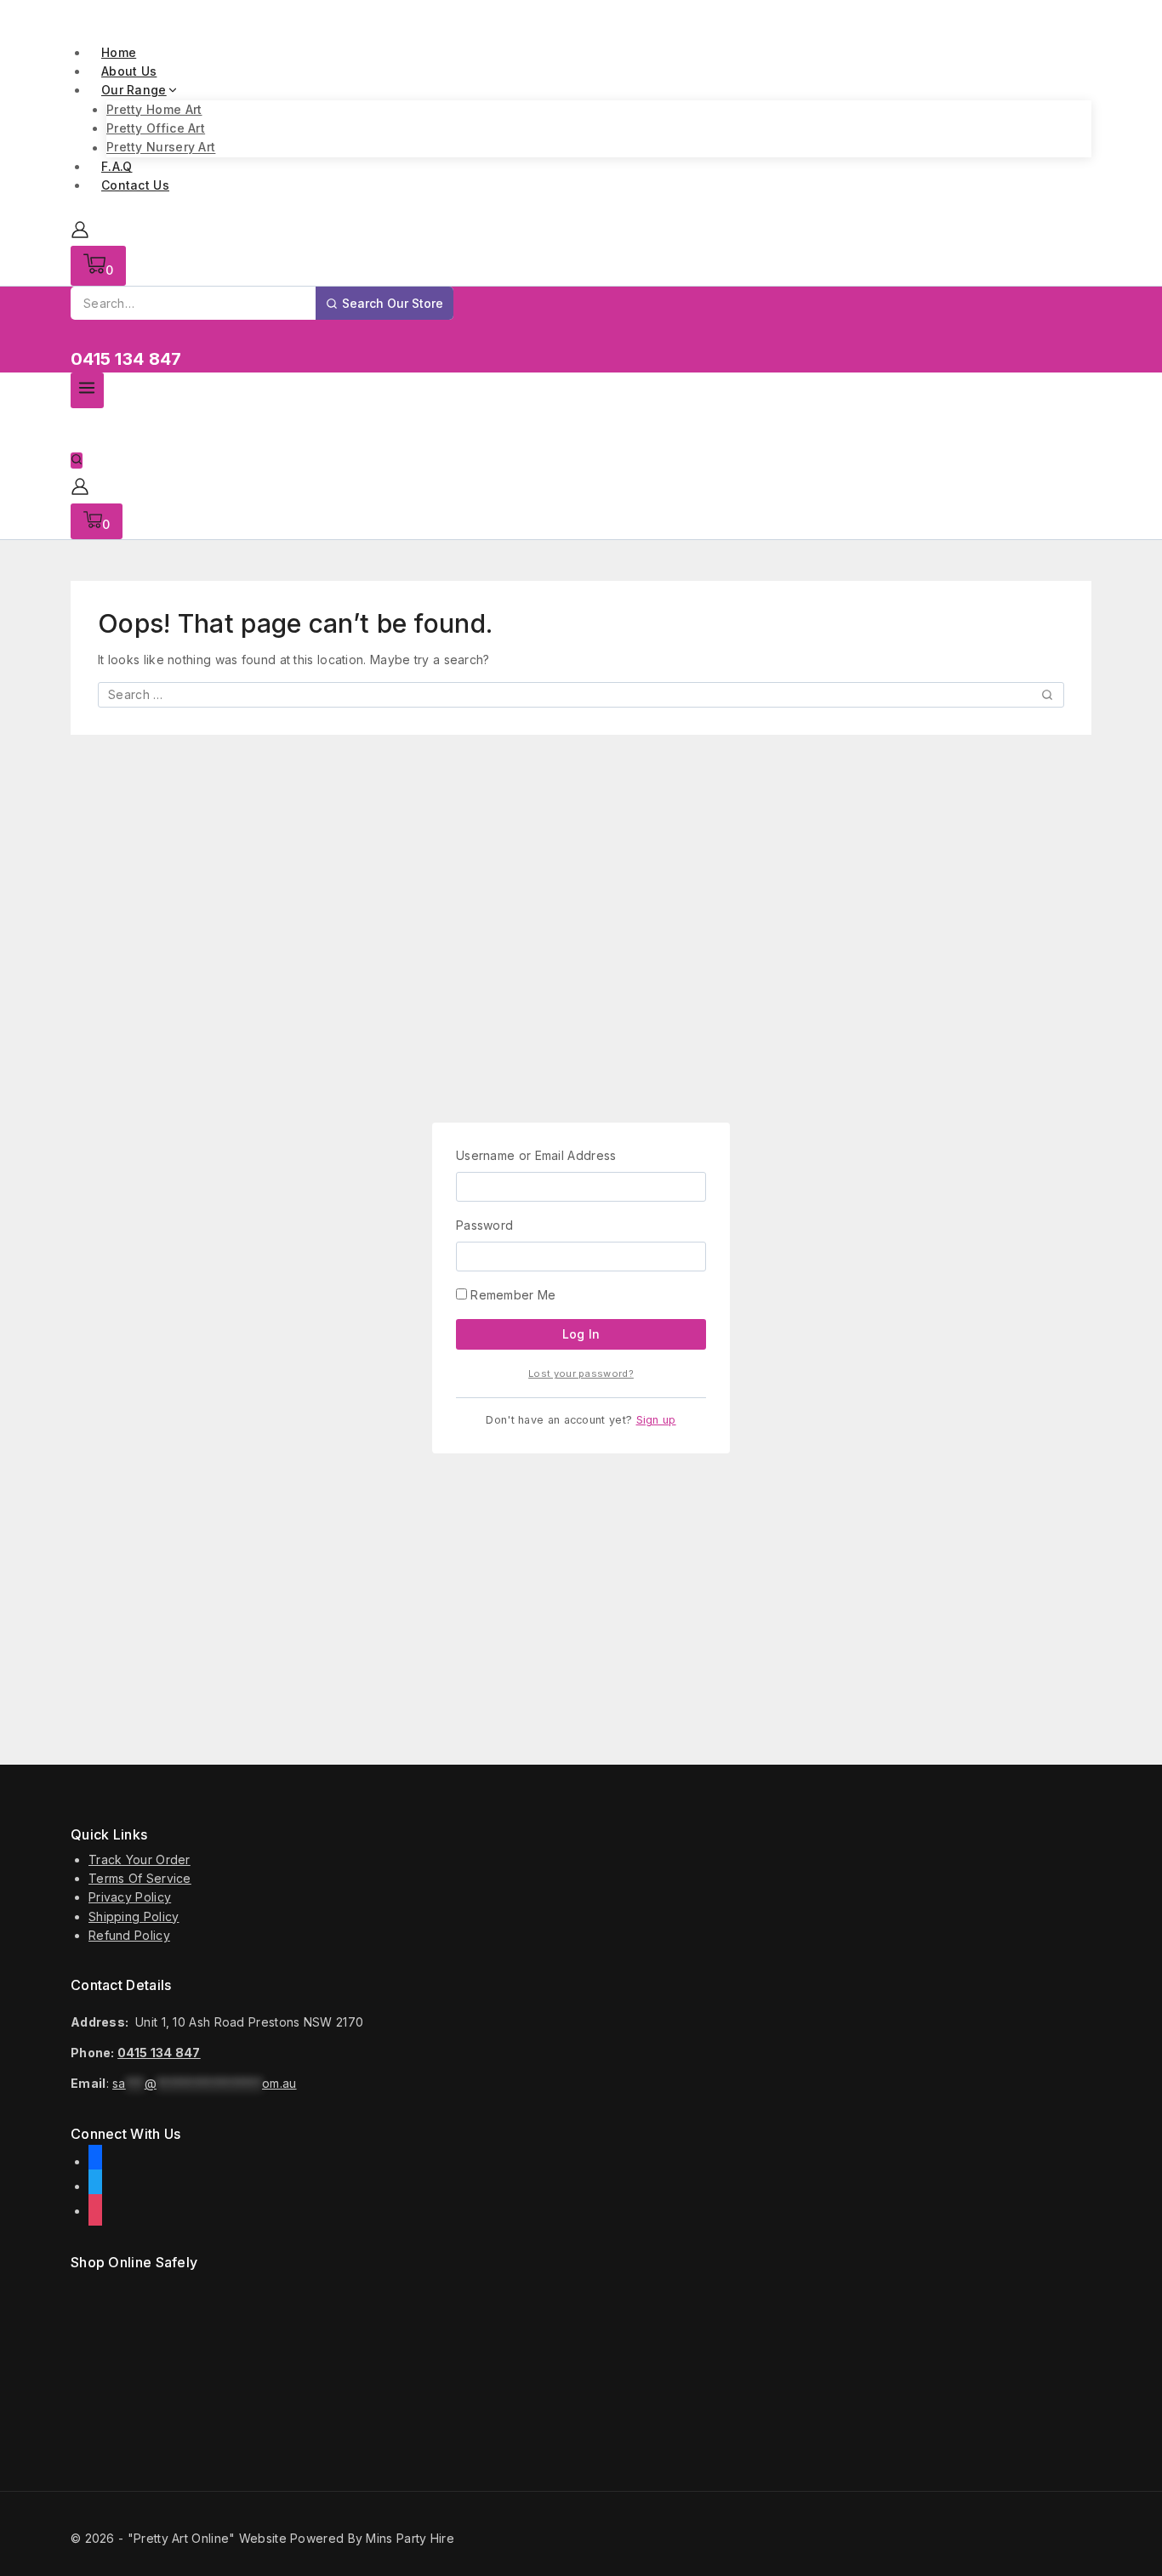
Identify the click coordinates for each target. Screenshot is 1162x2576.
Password (484, 1225)
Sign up (656, 1420)
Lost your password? (581, 1373)
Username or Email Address (536, 1155)
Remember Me (512, 1295)
